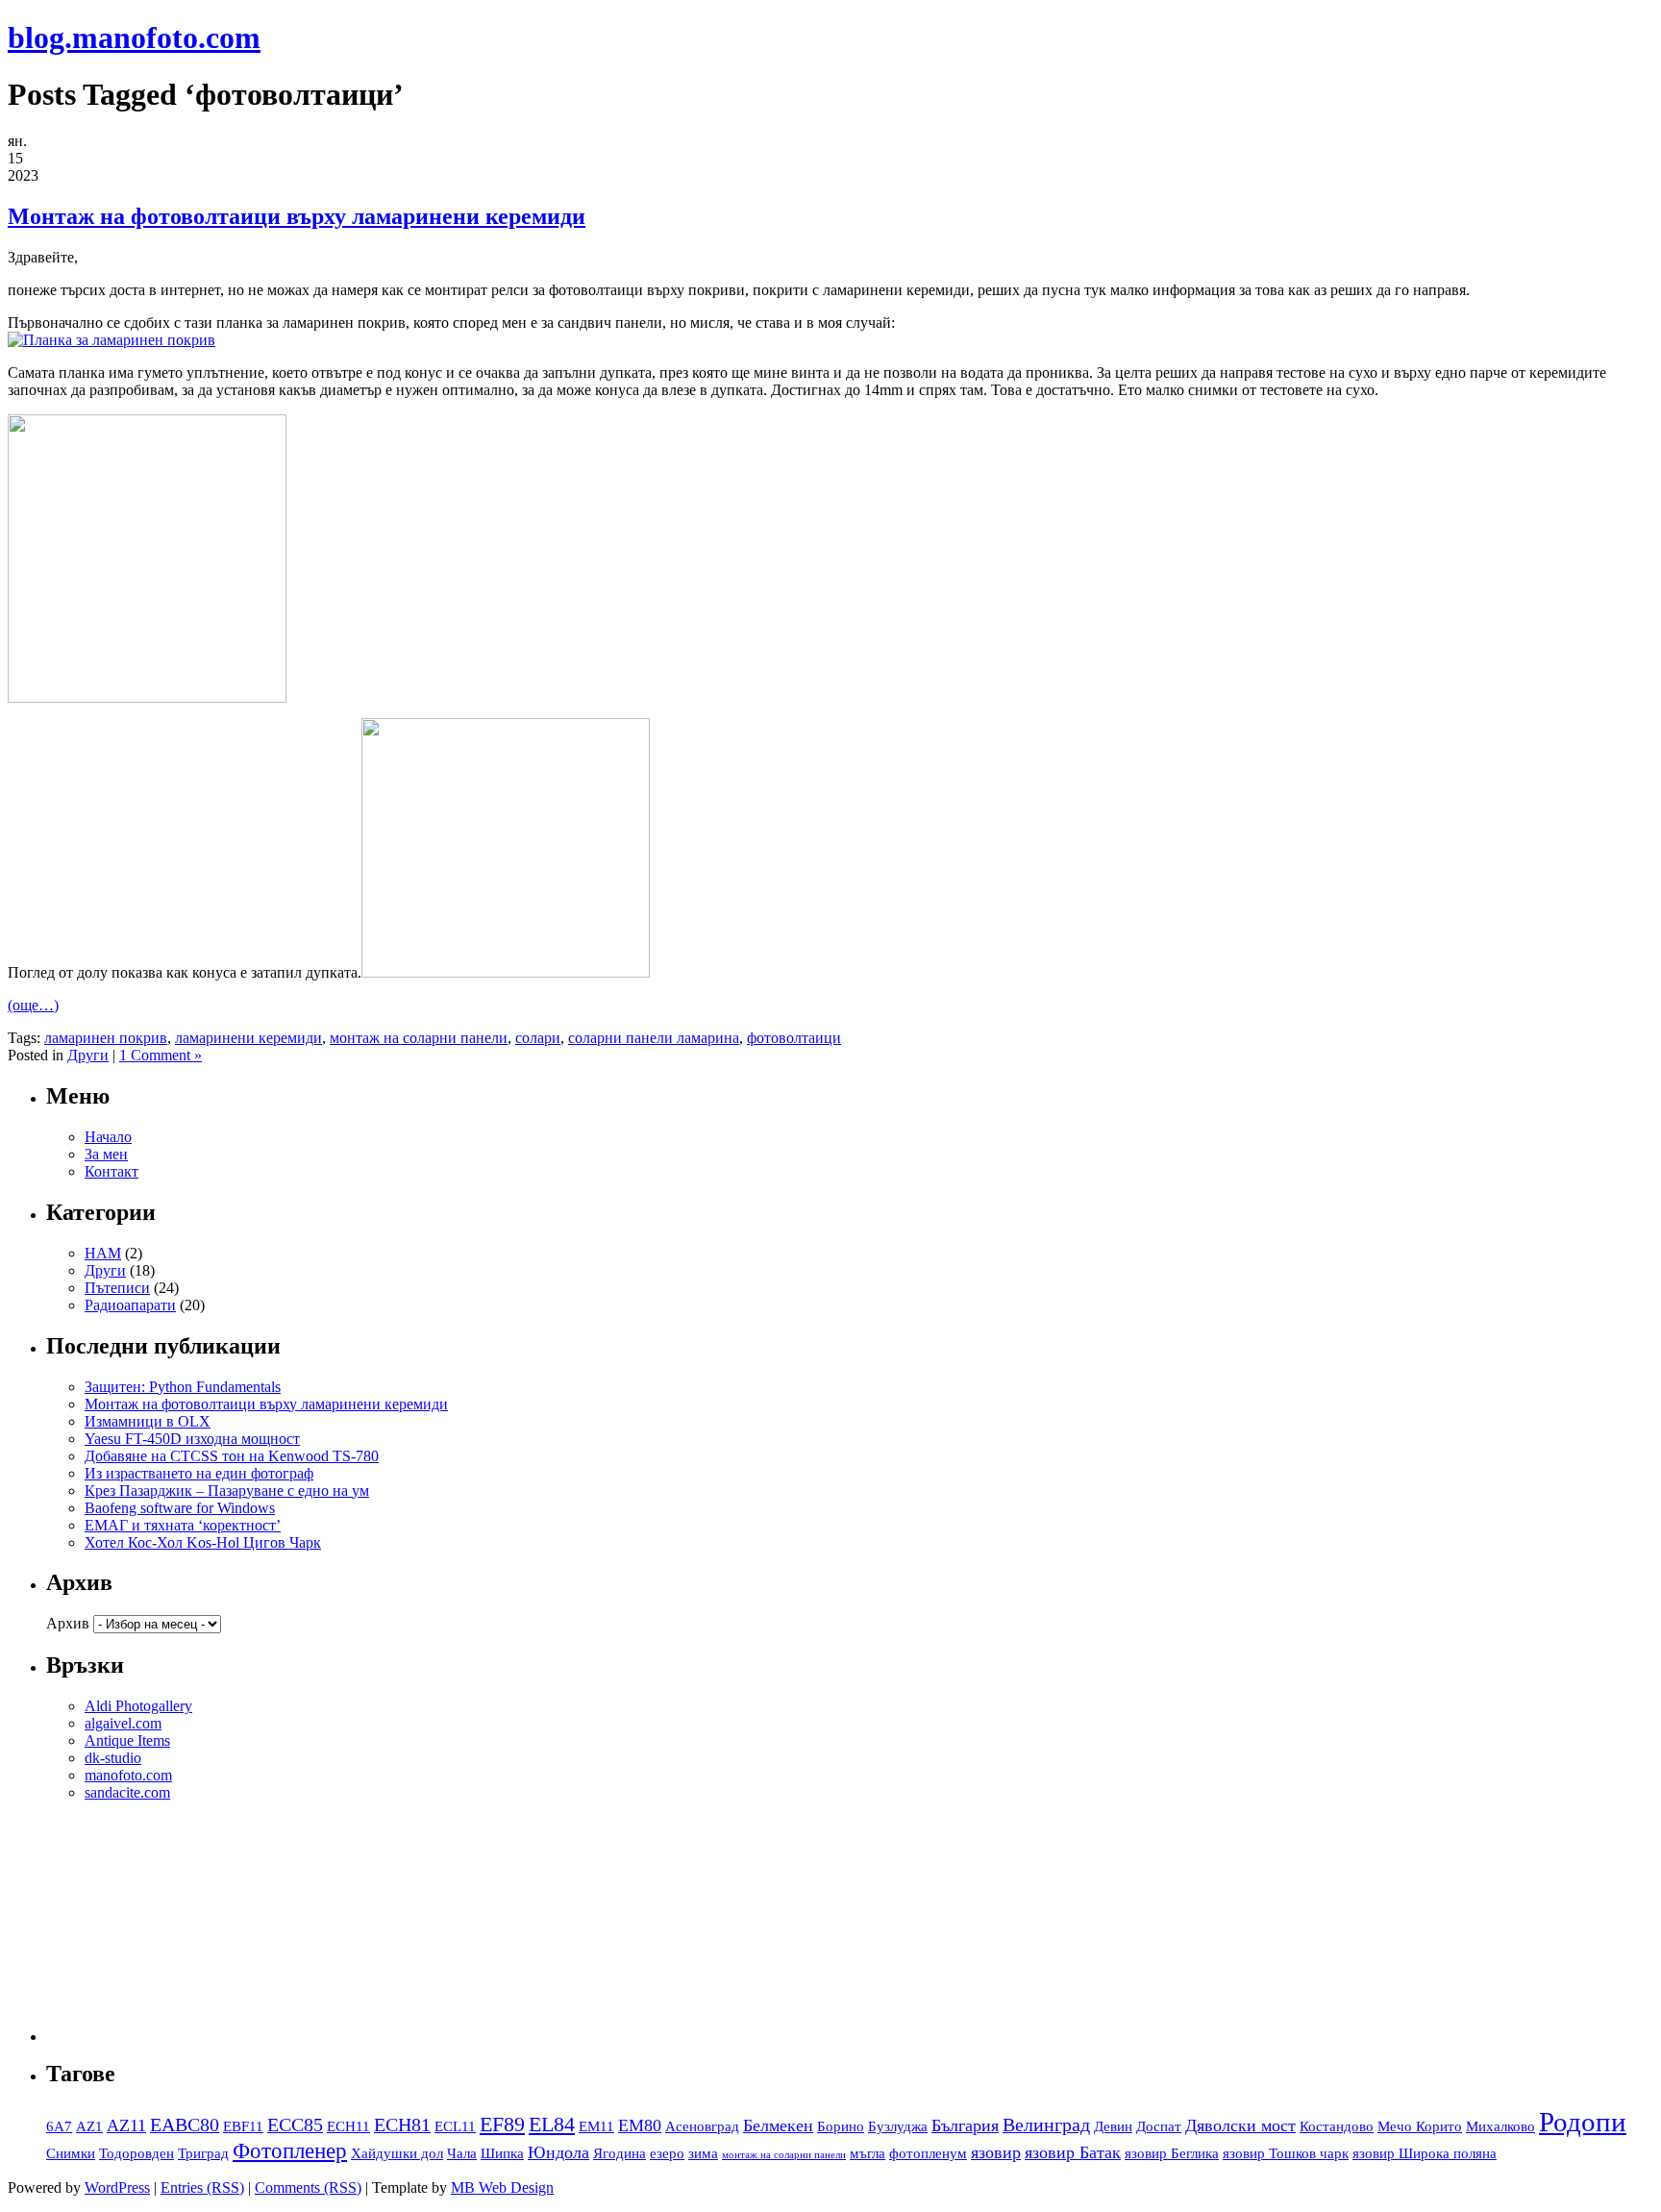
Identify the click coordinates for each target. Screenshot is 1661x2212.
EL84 (552, 2125)
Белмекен (778, 2125)
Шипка (502, 2153)
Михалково (1500, 2126)
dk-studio (113, 1758)
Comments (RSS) (308, 2187)
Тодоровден (136, 2153)
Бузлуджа (898, 2126)
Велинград (1046, 2125)
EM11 (596, 2126)
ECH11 (348, 2126)
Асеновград (702, 2126)
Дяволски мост (1240, 2125)
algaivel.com (123, 1723)
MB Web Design (502, 2187)
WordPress (117, 2187)
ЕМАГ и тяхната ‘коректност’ (183, 1525)
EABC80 (185, 2125)
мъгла (868, 2153)
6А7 (59, 2126)
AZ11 (126, 2125)
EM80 (640, 2125)
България (965, 2125)
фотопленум (928, 2153)
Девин (1113, 2126)
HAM (103, 1253)
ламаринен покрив (106, 1038)
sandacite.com (127, 1792)
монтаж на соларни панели (419, 1038)
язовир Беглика (1172, 2153)
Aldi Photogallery (138, 1706)
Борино (841, 2126)
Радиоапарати (130, 1305)
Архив (68, 1623)
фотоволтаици (794, 1038)
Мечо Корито (1420, 2126)
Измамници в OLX (148, 1421)
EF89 (502, 2125)
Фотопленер (290, 2150)
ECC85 (295, 2125)
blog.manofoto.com (134, 37)
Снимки (71, 2153)
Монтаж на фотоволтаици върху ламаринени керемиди (297, 216)
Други (88, 1055)
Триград (203, 2153)
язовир (996, 2152)
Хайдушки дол (397, 2153)
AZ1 (89, 2126)
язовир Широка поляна (1425, 2153)
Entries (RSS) (202, 2187)
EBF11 (243, 2126)
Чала (462, 2153)
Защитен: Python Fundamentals (183, 1387)
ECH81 (402, 2125)
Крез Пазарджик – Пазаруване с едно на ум (227, 1491)
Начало (108, 1137)
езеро (667, 2153)
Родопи (1583, 2122)
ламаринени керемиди (248, 1038)
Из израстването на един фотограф (199, 1473)
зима (703, 2153)
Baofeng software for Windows (180, 1508)
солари (538, 1038)
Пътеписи (117, 1288)
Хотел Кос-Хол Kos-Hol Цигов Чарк (203, 1542)
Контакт (112, 1171)
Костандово (1337, 2126)
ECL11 (455, 2126)
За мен (106, 1154)
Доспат (1159, 2126)
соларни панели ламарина (654, 1038)
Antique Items (127, 1740)
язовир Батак (1073, 2152)
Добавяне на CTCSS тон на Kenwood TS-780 (232, 1456)
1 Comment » (161, 1055)
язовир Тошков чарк (1286, 2153)
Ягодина (620, 2153)
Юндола (558, 2152)
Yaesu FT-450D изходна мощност (192, 1439)
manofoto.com (128, 1775)
